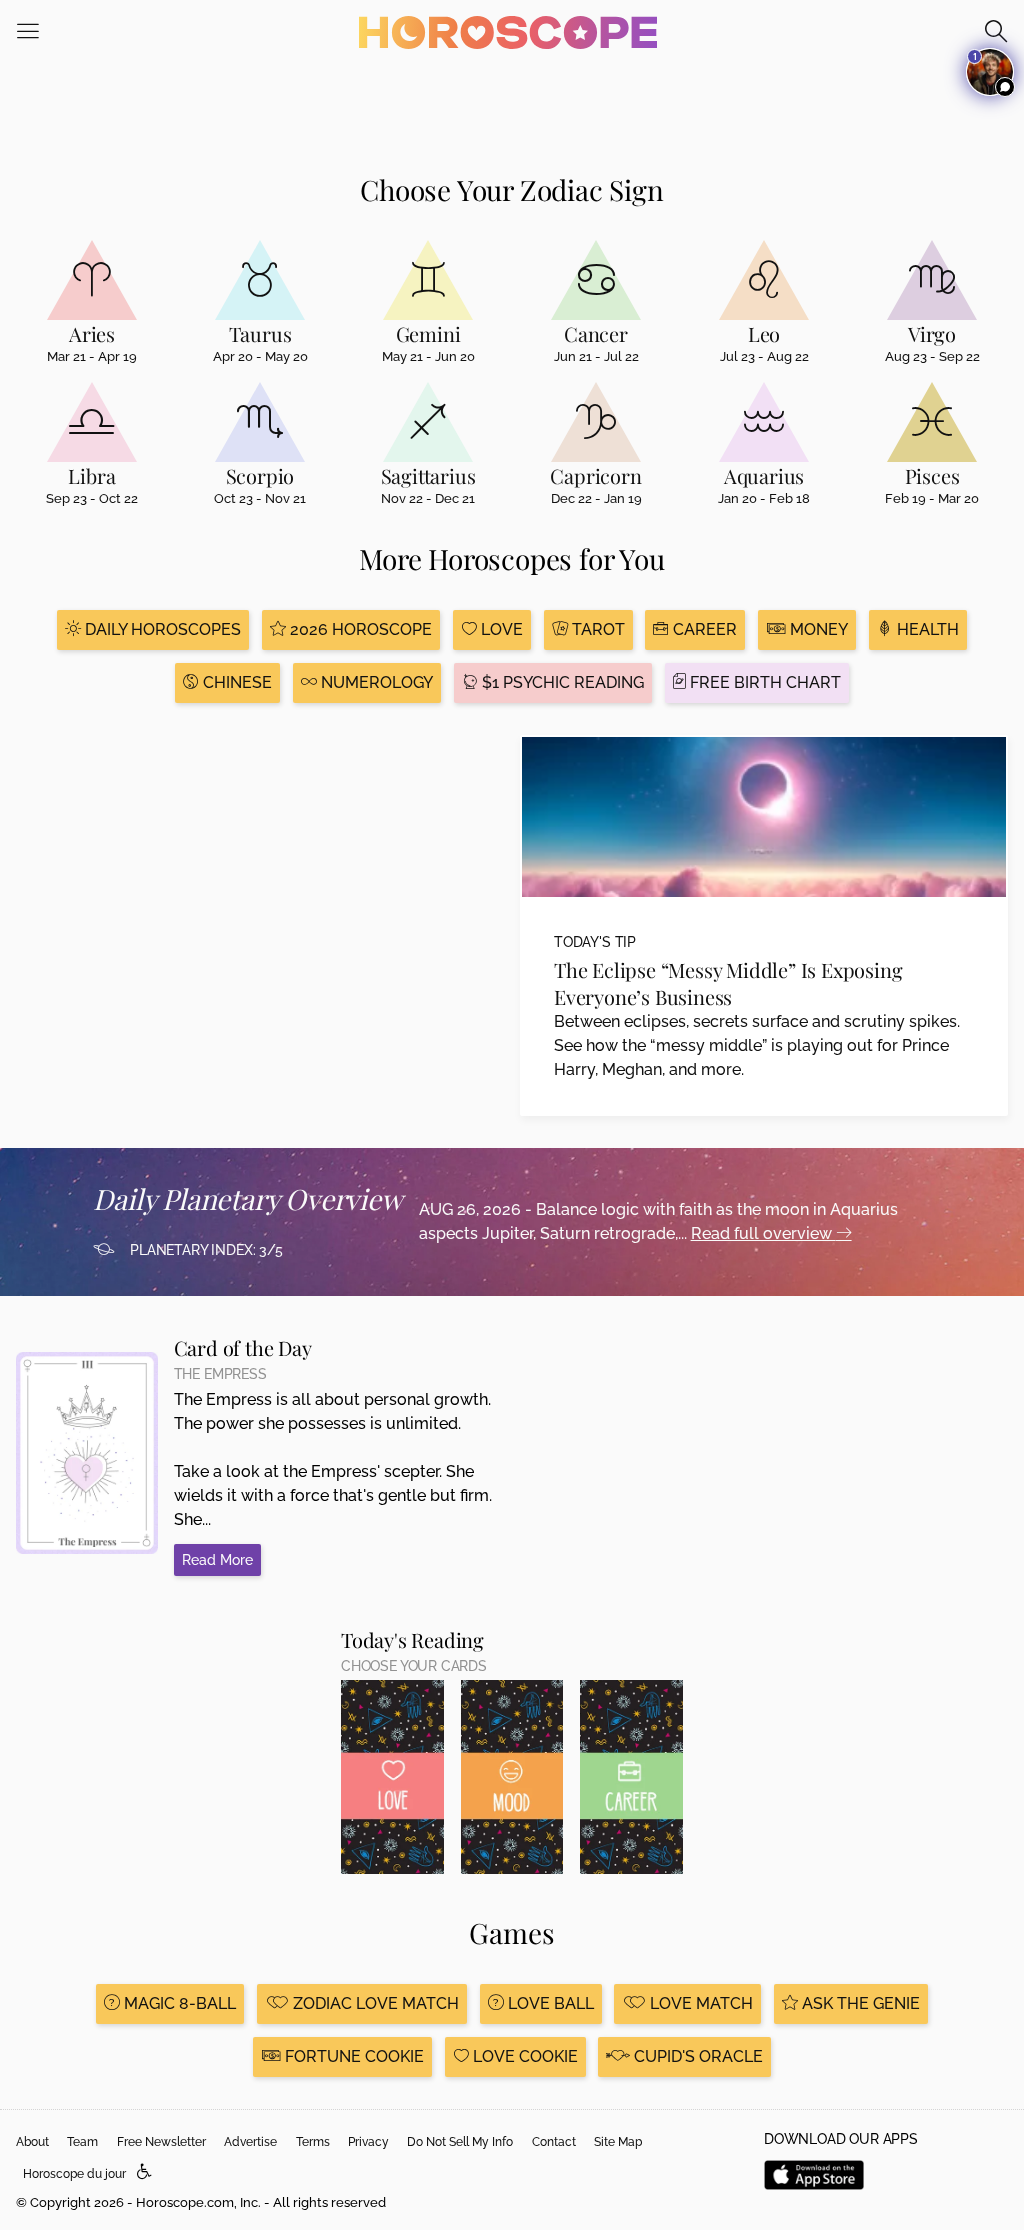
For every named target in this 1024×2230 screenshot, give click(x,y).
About (32, 2142)
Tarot (596, 629)
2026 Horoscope (359, 629)
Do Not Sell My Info (460, 2142)
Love (500, 629)
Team (82, 2142)
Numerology (375, 682)
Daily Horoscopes (161, 629)
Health (926, 629)
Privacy (368, 2142)
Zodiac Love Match (374, 2003)
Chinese (235, 682)
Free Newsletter (161, 2142)
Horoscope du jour (74, 2174)
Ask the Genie (859, 2003)
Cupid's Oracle (696, 2056)
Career (703, 629)
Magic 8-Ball (178, 2003)
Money (817, 629)
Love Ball (549, 2003)
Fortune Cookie (352, 2056)
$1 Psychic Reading (561, 682)
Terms (313, 2142)
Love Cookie (523, 2056)
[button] (144, 2172)
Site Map (618, 2142)
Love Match (699, 2003)
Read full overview (763, 1233)
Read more (217, 1560)
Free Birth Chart (763, 682)
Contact (554, 2142)
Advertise (250, 2142)
